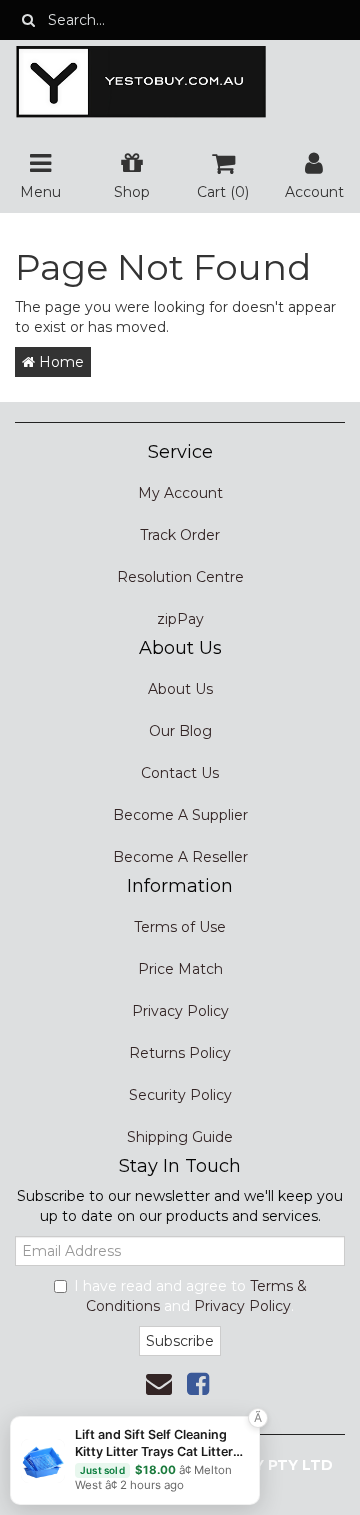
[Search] (28, 20)
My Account (180, 493)
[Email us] (159, 1384)
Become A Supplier (180, 815)
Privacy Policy (180, 1011)
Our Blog (180, 731)
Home (59, 362)
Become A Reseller (180, 857)
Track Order (180, 535)
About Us (180, 689)
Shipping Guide (180, 1137)
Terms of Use (180, 927)
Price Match (180, 969)
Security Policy (180, 1095)
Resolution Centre (180, 577)
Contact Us (180, 773)
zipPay (180, 619)
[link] (198, 1384)
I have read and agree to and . (190, 1296)
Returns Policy (180, 1053)
